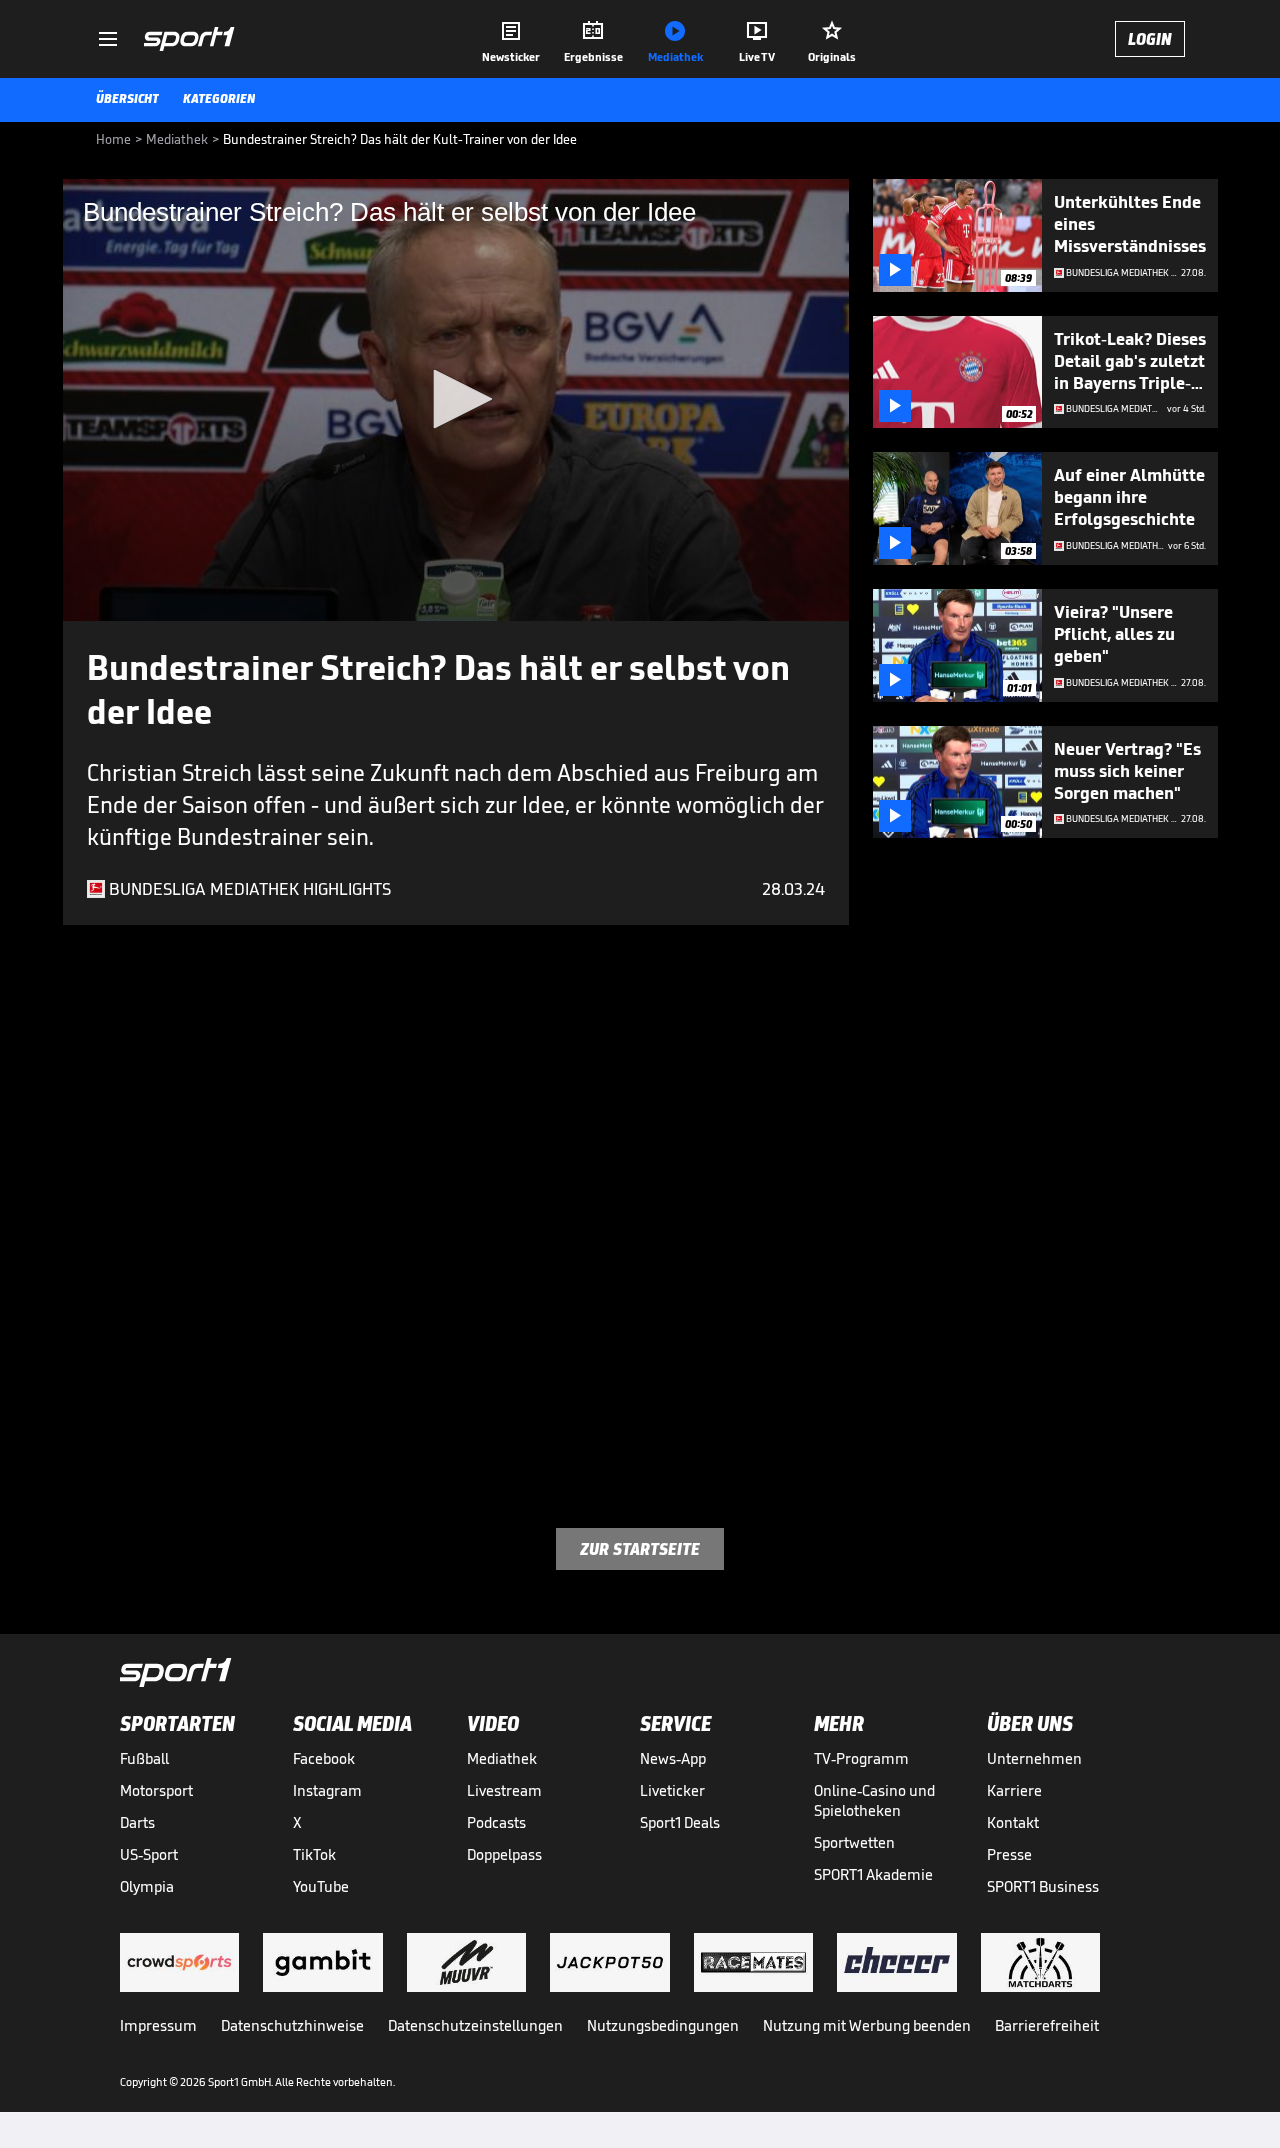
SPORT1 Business (1043, 1886)
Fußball (144, 1758)
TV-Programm (861, 1758)
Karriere (1014, 1790)
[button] (456, 399)
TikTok (314, 1854)
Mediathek (502, 1758)
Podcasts (496, 1822)
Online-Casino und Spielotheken (874, 1800)
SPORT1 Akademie (873, 1874)
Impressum (158, 2025)
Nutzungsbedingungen (663, 2025)
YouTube (321, 1886)
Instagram (327, 1790)
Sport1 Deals (680, 1822)
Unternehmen (1034, 1758)
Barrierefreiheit (1047, 2025)
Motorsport (156, 1790)
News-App (673, 1758)
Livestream (504, 1790)
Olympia (147, 1886)
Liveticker (672, 1790)
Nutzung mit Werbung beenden (867, 2025)
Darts (137, 1822)
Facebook (324, 1758)
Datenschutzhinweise (292, 2025)
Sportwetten (854, 1842)
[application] (456, 400)
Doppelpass (504, 1854)
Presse (1009, 1854)
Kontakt (1013, 1822)
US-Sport (149, 1854)
